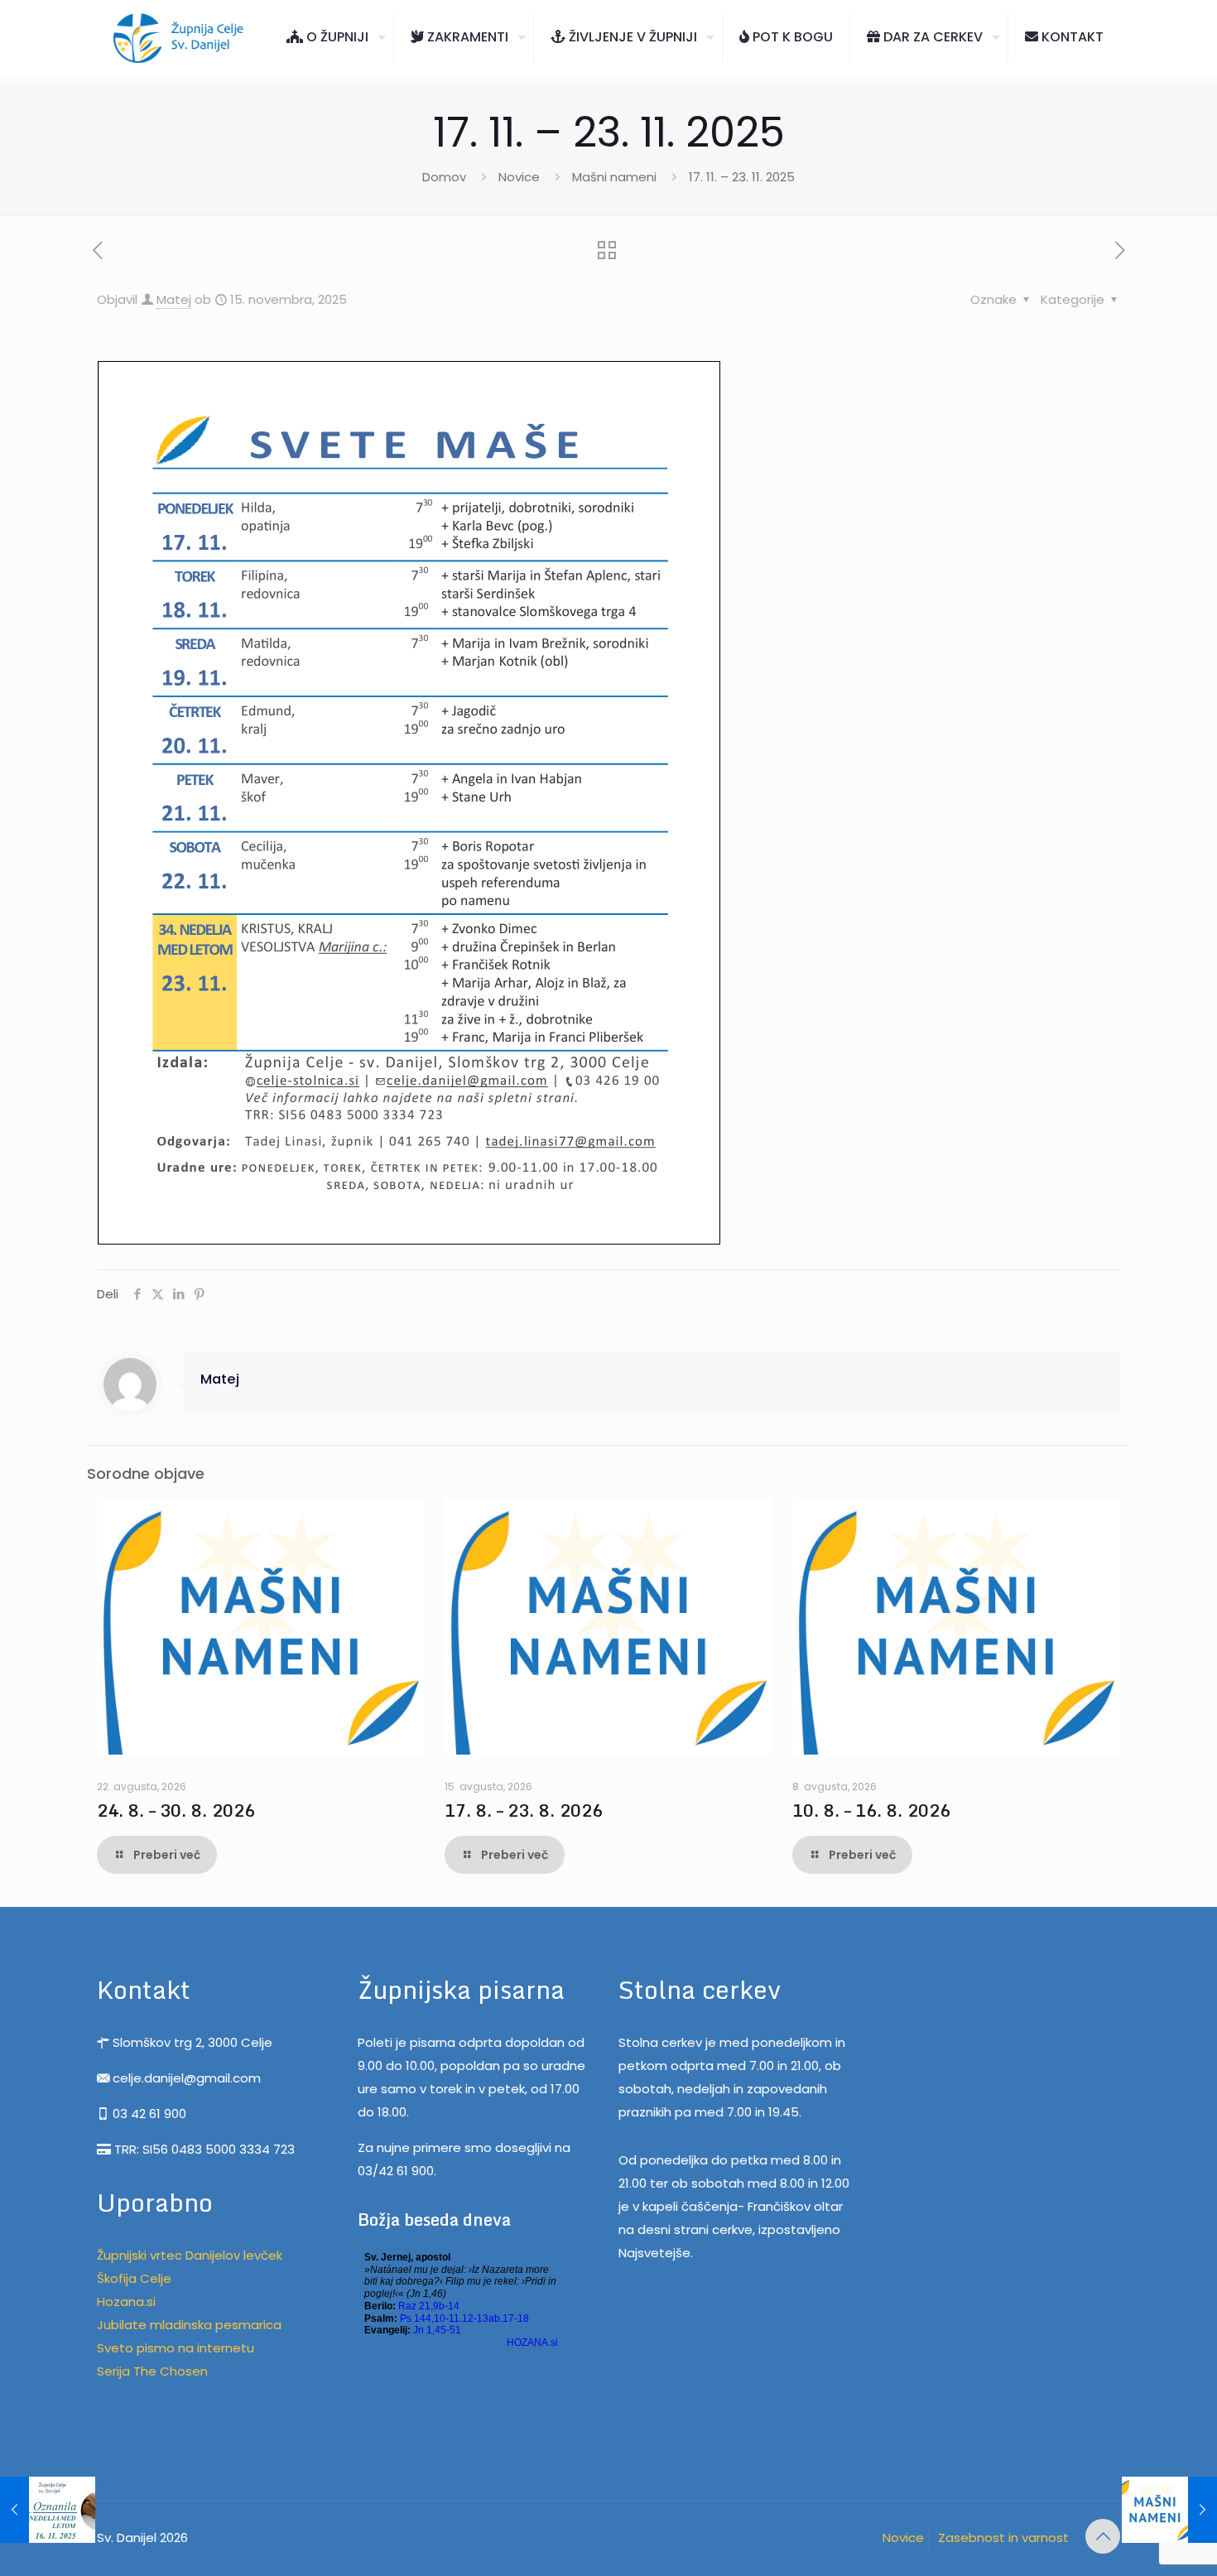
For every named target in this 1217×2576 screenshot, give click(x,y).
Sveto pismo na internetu (176, 2348)
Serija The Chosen (152, 2371)
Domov (444, 177)
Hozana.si (126, 2302)
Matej (174, 299)
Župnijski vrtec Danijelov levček (190, 2255)
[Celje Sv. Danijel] (179, 37)
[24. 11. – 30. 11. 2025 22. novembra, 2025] (1169, 2510)
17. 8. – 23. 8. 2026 (524, 1810)
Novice (519, 177)
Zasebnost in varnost (1003, 2537)
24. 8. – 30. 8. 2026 (176, 1810)
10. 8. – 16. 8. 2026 (871, 1810)
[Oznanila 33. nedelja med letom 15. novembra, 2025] (48, 2510)
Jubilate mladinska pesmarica (189, 2325)
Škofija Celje (134, 2278)
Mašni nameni (614, 177)
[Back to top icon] (1103, 2536)
